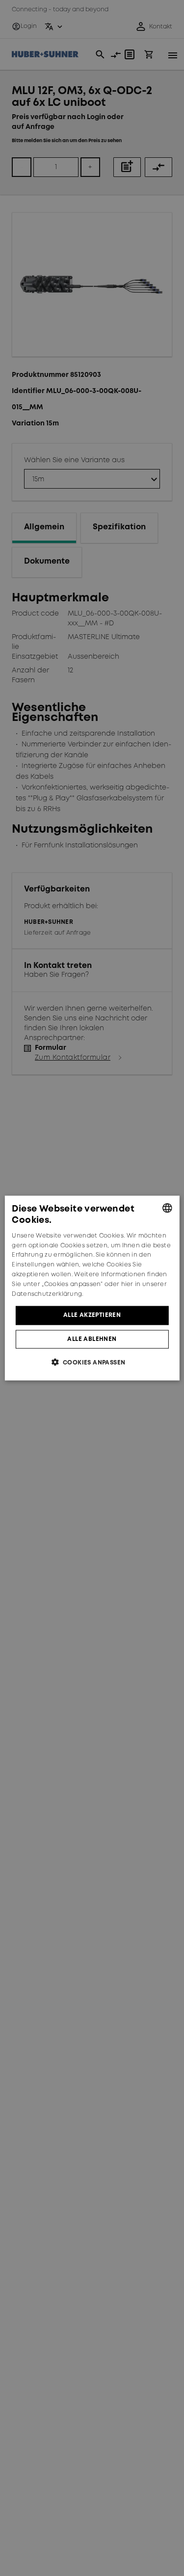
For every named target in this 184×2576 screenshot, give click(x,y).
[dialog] (92, 1288)
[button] (92, 1362)
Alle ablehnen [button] (92, 1339)
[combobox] (167, 1208)
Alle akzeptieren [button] (92, 1315)
